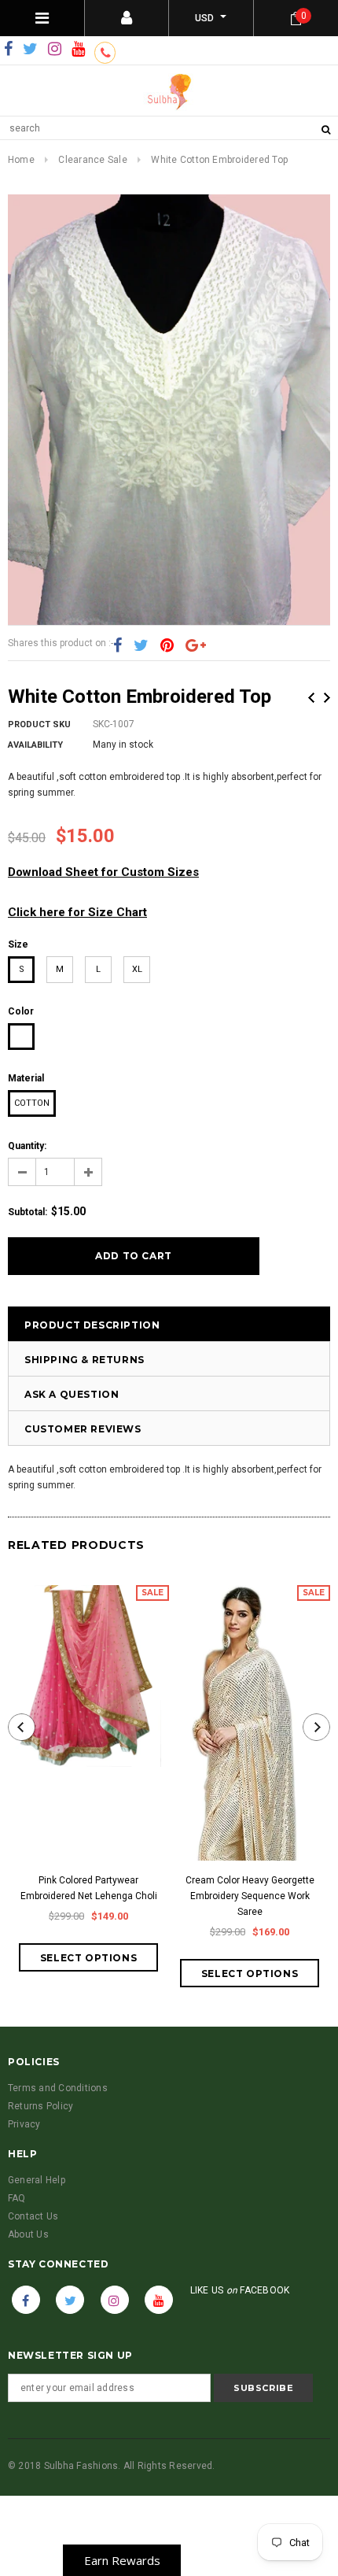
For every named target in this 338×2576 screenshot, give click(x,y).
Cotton (32, 1103)
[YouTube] (78, 50)
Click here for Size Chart (77, 912)
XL (137, 969)
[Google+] (196, 645)
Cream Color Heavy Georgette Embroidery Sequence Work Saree (250, 1896)
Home (21, 160)
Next (327, 698)
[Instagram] (55, 50)
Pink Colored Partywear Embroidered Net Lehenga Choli (89, 1888)
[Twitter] (30, 50)
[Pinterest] (167, 645)
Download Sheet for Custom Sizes (103, 872)
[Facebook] (8, 50)
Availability (35, 745)
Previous (311, 698)
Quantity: (27, 1146)
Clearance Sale (92, 160)
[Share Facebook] (118, 645)
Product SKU (39, 724)
